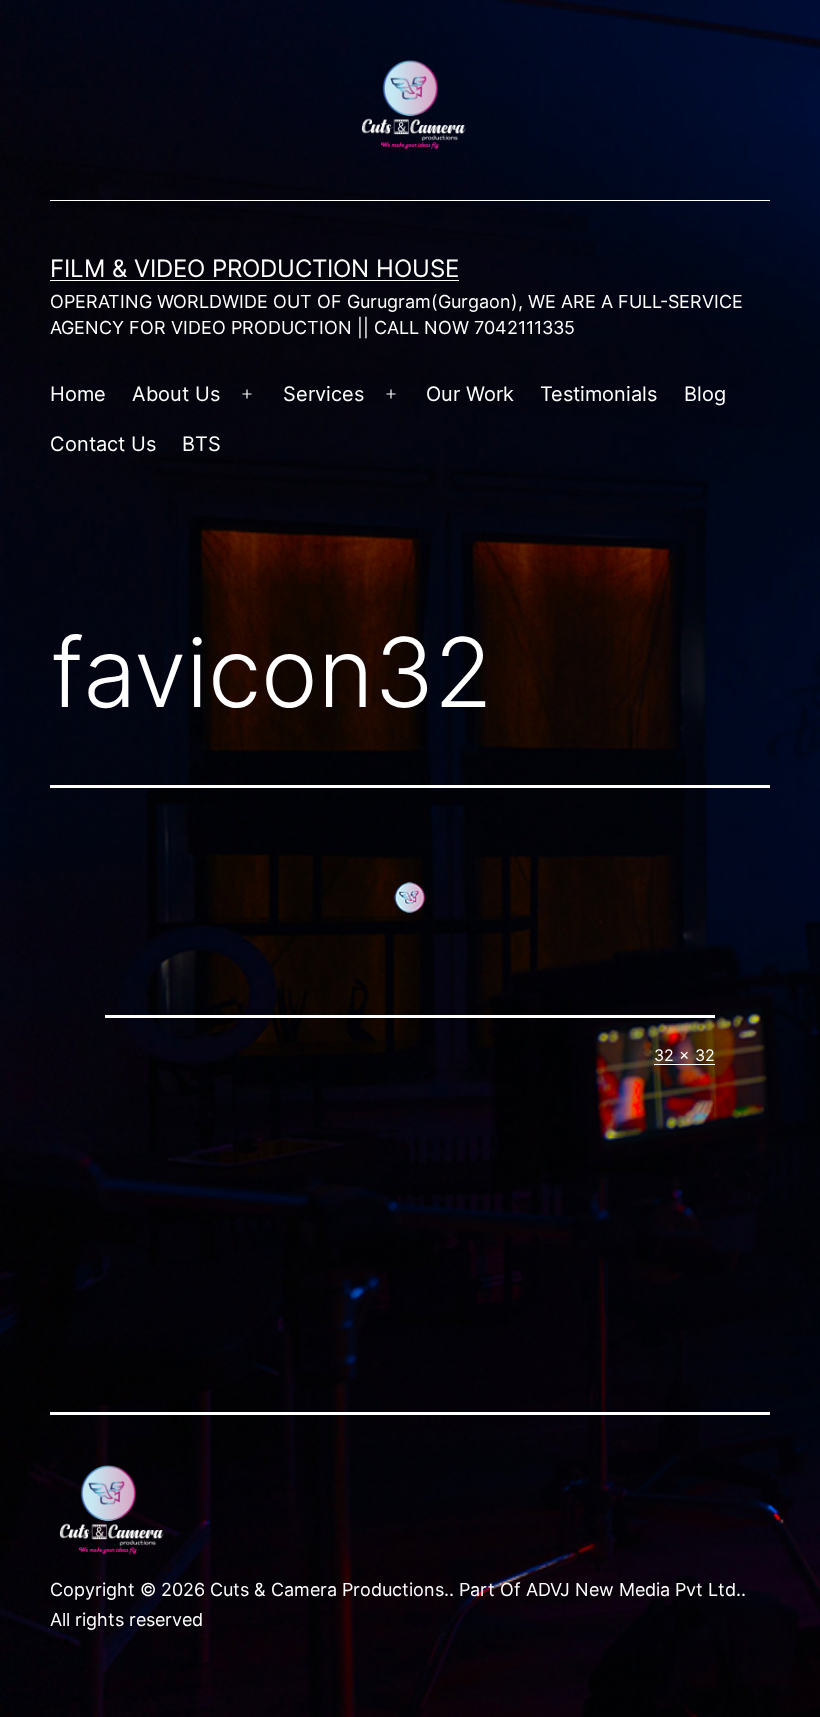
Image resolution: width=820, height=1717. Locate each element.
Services (323, 394)
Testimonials (598, 394)
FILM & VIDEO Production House (254, 268)
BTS (201, 444)
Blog (705, 394)
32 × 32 (684, 1055)
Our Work (470, 394)
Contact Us (103, 444)
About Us (176, 394)
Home (78, 394)
